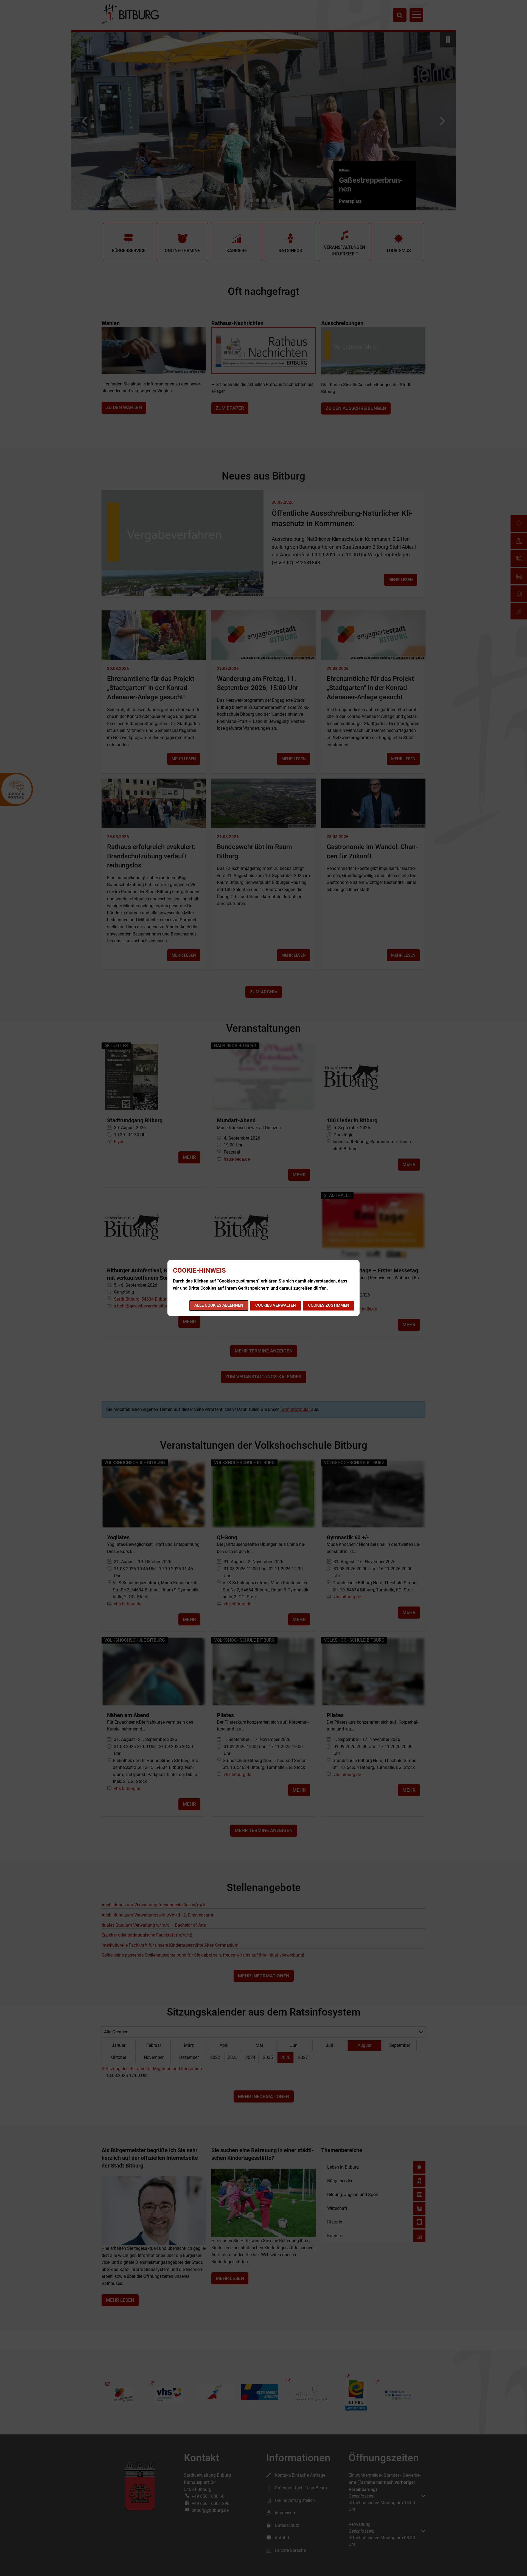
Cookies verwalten (276, 1305)
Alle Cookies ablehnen (219, 1305)
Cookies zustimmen (329, 1305)
